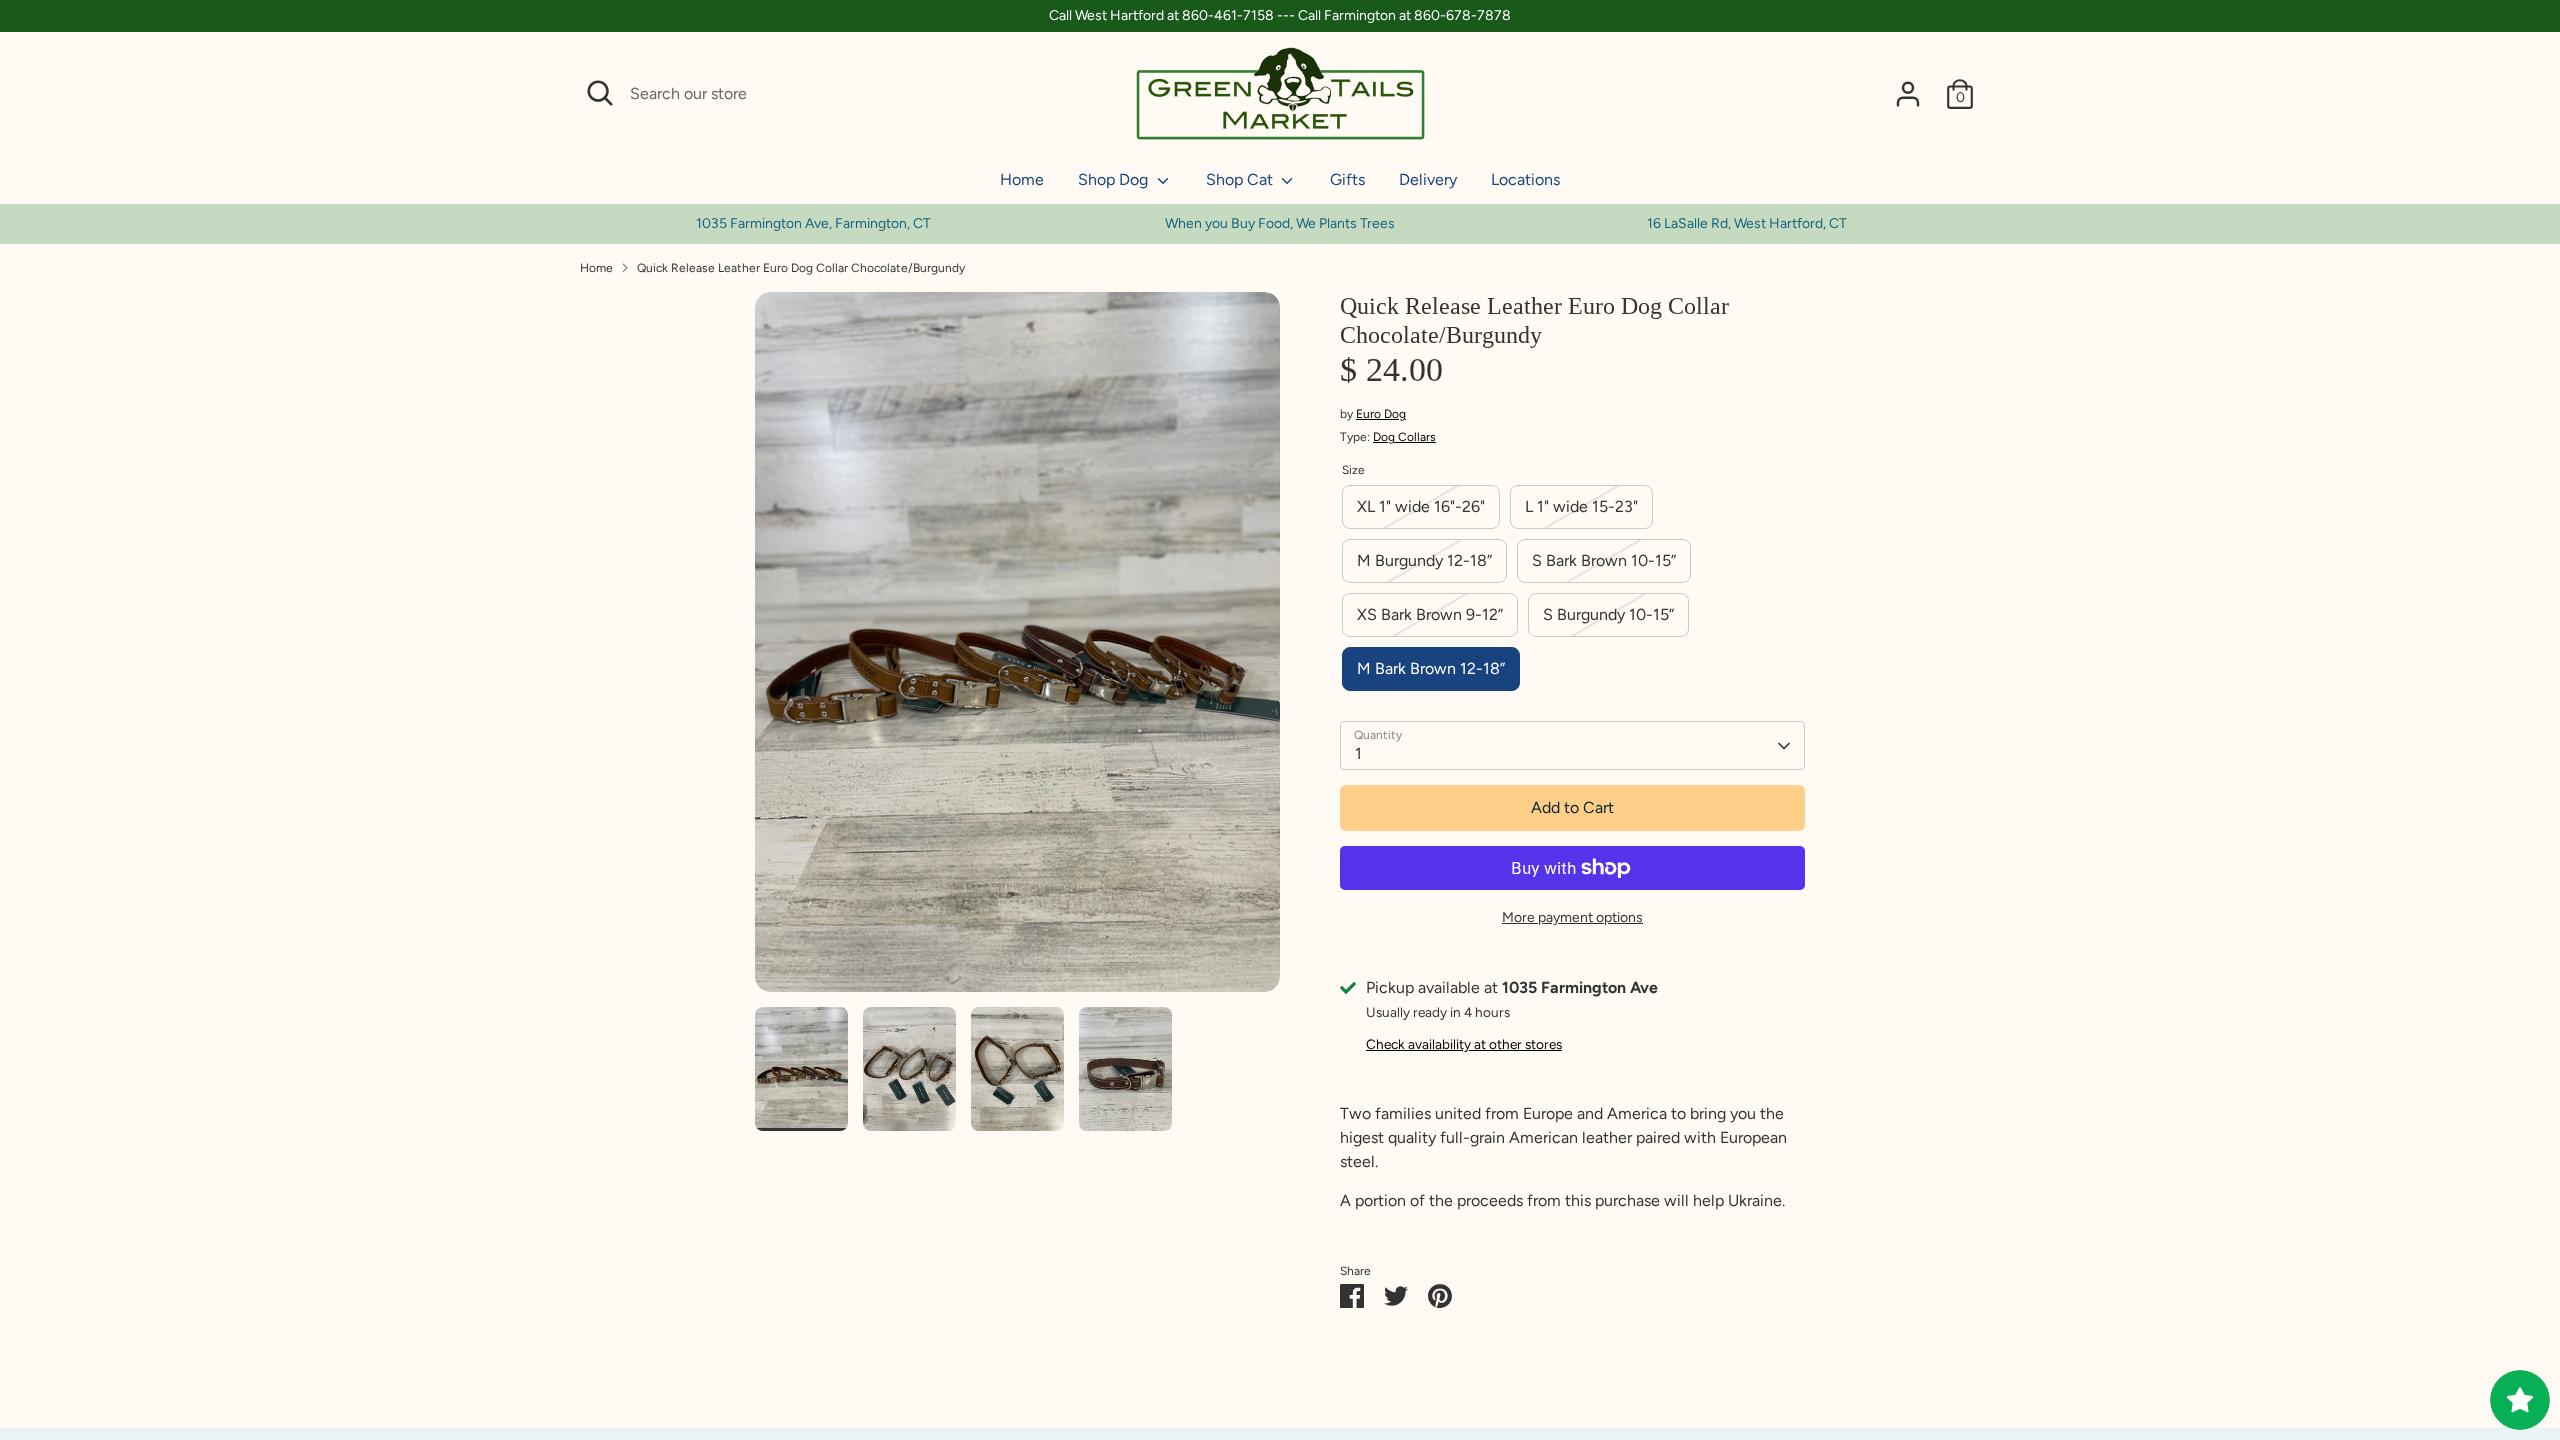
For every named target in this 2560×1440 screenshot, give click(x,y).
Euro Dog (1381, 414)
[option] (1280, 224)
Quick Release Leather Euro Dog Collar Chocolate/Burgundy (801, 268)
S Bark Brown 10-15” (1604, 560)
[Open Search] (600, 93)
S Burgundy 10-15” (1608, 614)
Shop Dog (1115, 179)
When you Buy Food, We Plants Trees (1280, 223)
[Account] (1908, 94)
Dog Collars (1404, 437)
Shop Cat (1241, 179)
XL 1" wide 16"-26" (1421, 506)
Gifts (1347, 179)
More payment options (1572, 917)
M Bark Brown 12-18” (1431, 668)
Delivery (1428, 179)
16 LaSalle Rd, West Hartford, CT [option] (1747, 223)
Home (1022, 179)
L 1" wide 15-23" (1581, 506)
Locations (1525, 179)
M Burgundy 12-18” (1424, 560)
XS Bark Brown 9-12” (1430, 614)
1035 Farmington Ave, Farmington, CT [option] (813, 223)
